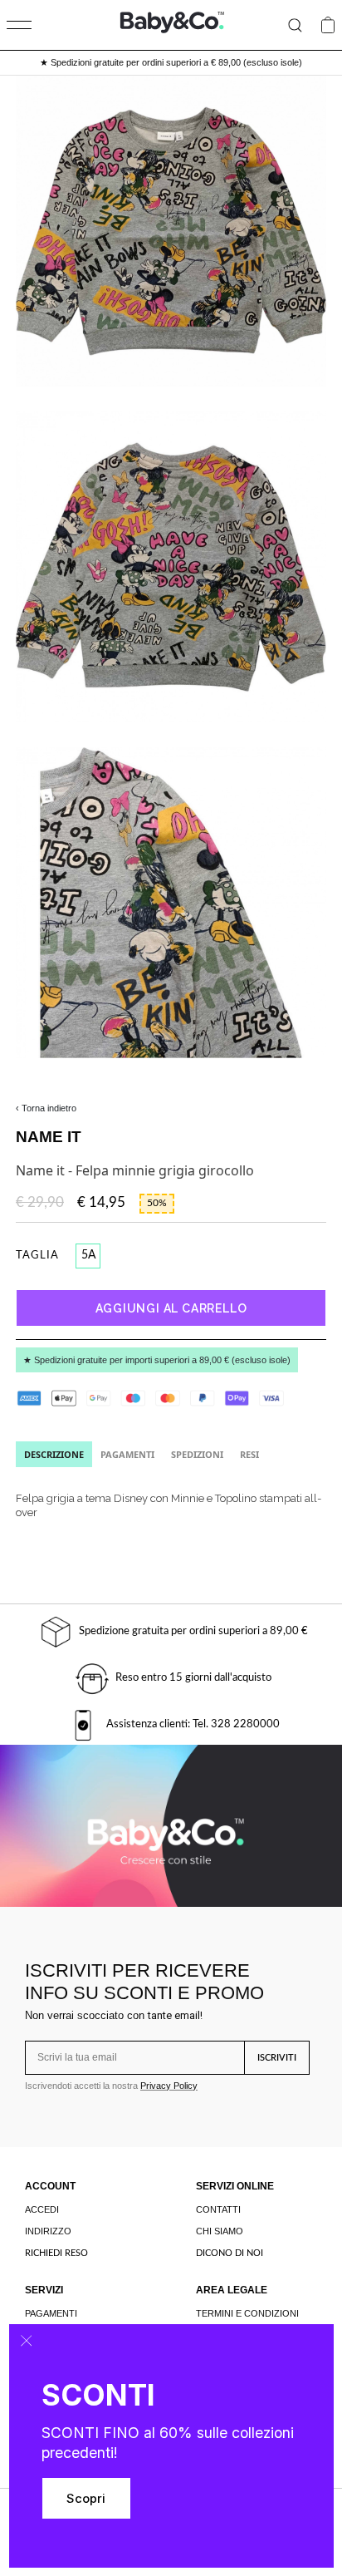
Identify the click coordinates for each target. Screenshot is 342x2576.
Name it (49, 1137)
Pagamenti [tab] (127, 1454)
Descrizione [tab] (54, 1454)
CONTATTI (218, 2209)
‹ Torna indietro (46, 1108)
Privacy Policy (169, 2086)
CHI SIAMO (220, 2231)
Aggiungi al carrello (171, 1308)
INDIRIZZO (48, 2231)
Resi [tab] (249, 1454)
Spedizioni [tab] (197, 1454)
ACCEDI (42, 2209)
